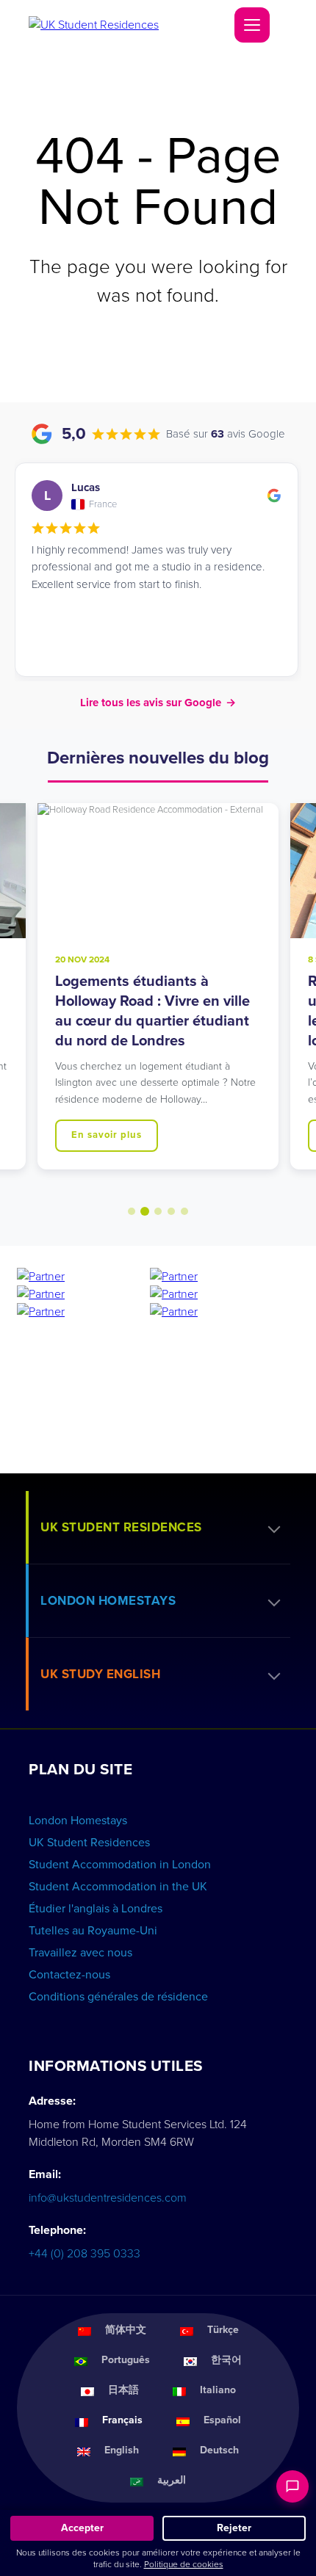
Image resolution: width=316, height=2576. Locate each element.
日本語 (123, 2390)
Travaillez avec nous (80, 1953)
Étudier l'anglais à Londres (96, 1909)
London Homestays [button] (108, 1601)
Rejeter (234, 2528)
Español (222, 2420)
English (122, 2450)
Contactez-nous (69, 1975)
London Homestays (78, 1821)
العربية (172, 2480)
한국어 (226, 2360)
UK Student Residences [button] (121, 1527)
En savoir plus (107, 1135)
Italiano (218, 2390)
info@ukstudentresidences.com (108, 2198)
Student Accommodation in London (120, 1865)
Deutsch (219, 2450)
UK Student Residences (89, 1843)
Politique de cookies (184, 2564)
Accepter (82, 2528)
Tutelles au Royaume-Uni (93, 1931)
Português (126, 2360)
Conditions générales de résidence (118, 1997)
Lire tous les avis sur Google (158, 703)
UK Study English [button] (100, 1674)
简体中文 (126, 2330)
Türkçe (223, 2330)
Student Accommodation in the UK (118, 1887)
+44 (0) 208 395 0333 (85, 2254)
